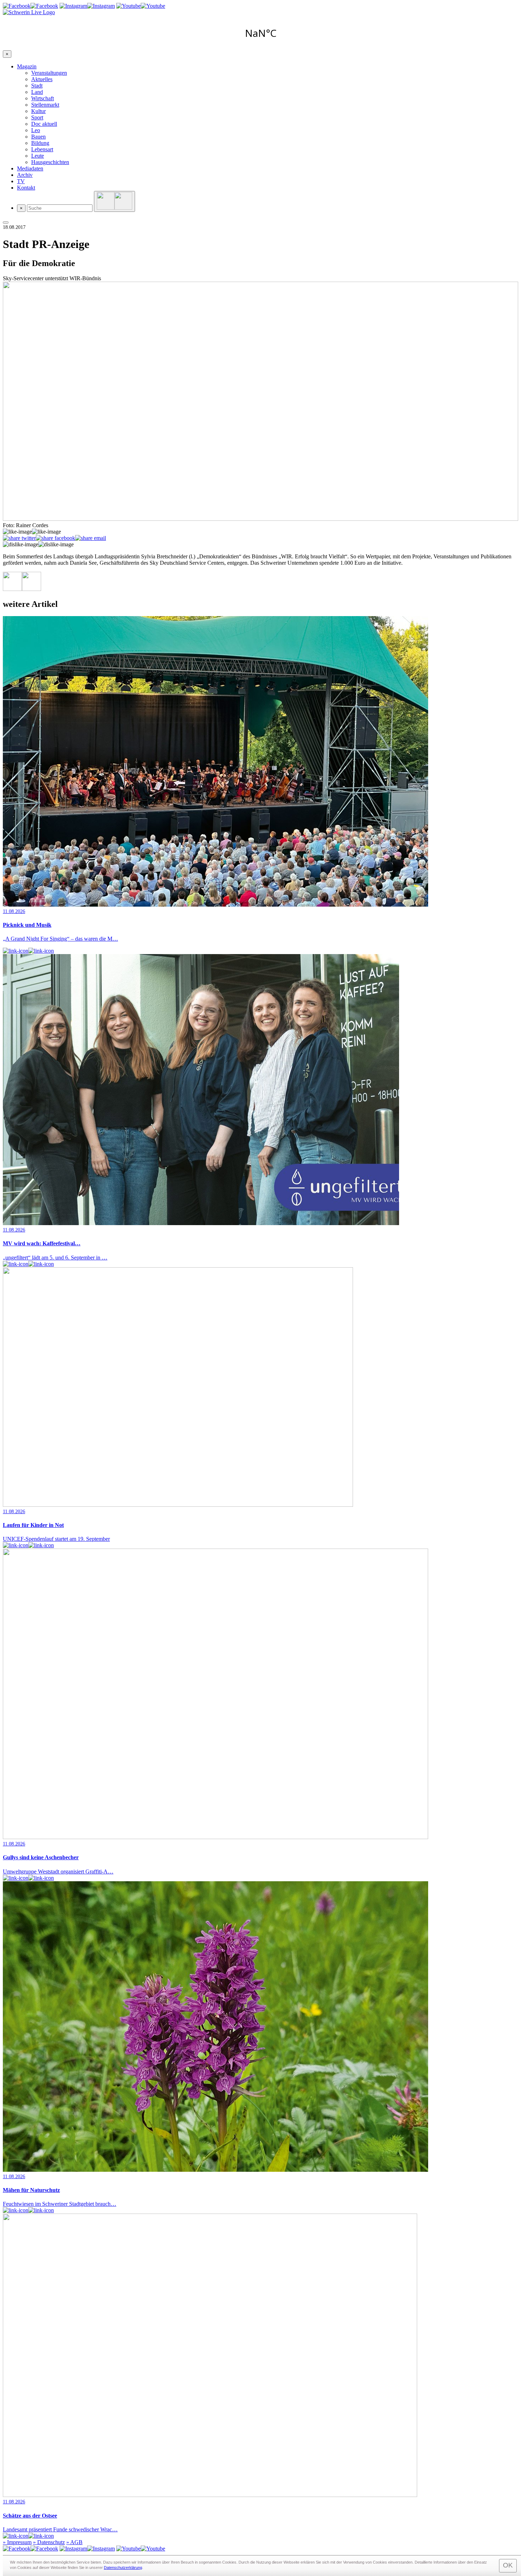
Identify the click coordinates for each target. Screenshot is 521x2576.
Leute (38, 156)
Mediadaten (30, 168)
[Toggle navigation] (6, 222)
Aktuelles (42, 79)
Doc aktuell (44, 124)
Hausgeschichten (50, 162)
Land (37, 92)
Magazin (27, 66)
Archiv (25, 175)
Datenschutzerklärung (123, 2567)
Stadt (37, 86)
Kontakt (26, 188)
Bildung (40, 143)
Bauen (38, 137)
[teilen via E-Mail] (91, 538)
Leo (36, 130)
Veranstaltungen (49, 73)
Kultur (38, 111)
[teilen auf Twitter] (19, 538)
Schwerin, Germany (260, 33)
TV (21, 181)
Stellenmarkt (45, 105)
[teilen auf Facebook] (55, 538)
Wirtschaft (43, 98)
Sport (37, 117)
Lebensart (42, 149)
